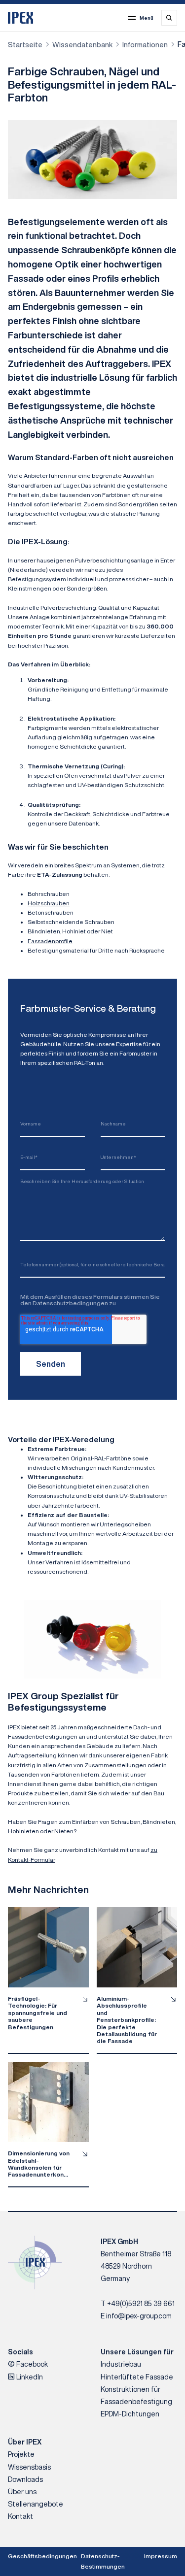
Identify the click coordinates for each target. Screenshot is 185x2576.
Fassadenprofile (50, 941)
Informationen (145, 45)
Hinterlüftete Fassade (137, 2377)
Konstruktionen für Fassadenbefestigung (136, 2395)
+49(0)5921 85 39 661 (141, 2304)
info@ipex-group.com (139, 2316)
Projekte (21, 2454)
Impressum (161, 2556)
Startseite (25, 45)
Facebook (31, 2364)
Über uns (22, 2492)
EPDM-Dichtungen (130, 2414)
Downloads (25, 2479)
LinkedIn (29, 2377)
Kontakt (20, 2516)
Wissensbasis (29, 2467)
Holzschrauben (49, 903)
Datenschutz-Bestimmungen (103, 2561)
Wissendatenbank (82, 45)
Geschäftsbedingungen (42, 2556)
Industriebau (121, 2364)
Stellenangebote (36, 2504)
